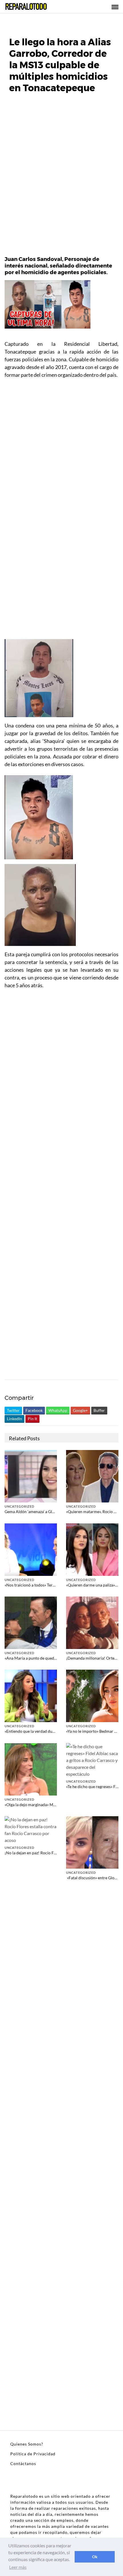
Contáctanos (23, 2463)
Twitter (13, 1410)
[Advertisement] (61, 178)
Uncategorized (19, 1506)
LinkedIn (14, 1419)
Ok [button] (95, 2557)
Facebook (34, 1410)
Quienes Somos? (27, 2444)
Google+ (80, 1410)
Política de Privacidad (33, 2454)
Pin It (32, 1419)
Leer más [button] (18, 2567)
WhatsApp (58, 1410)
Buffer (99, 1410)
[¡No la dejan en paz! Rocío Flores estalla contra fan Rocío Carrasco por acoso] (31, 1829)
